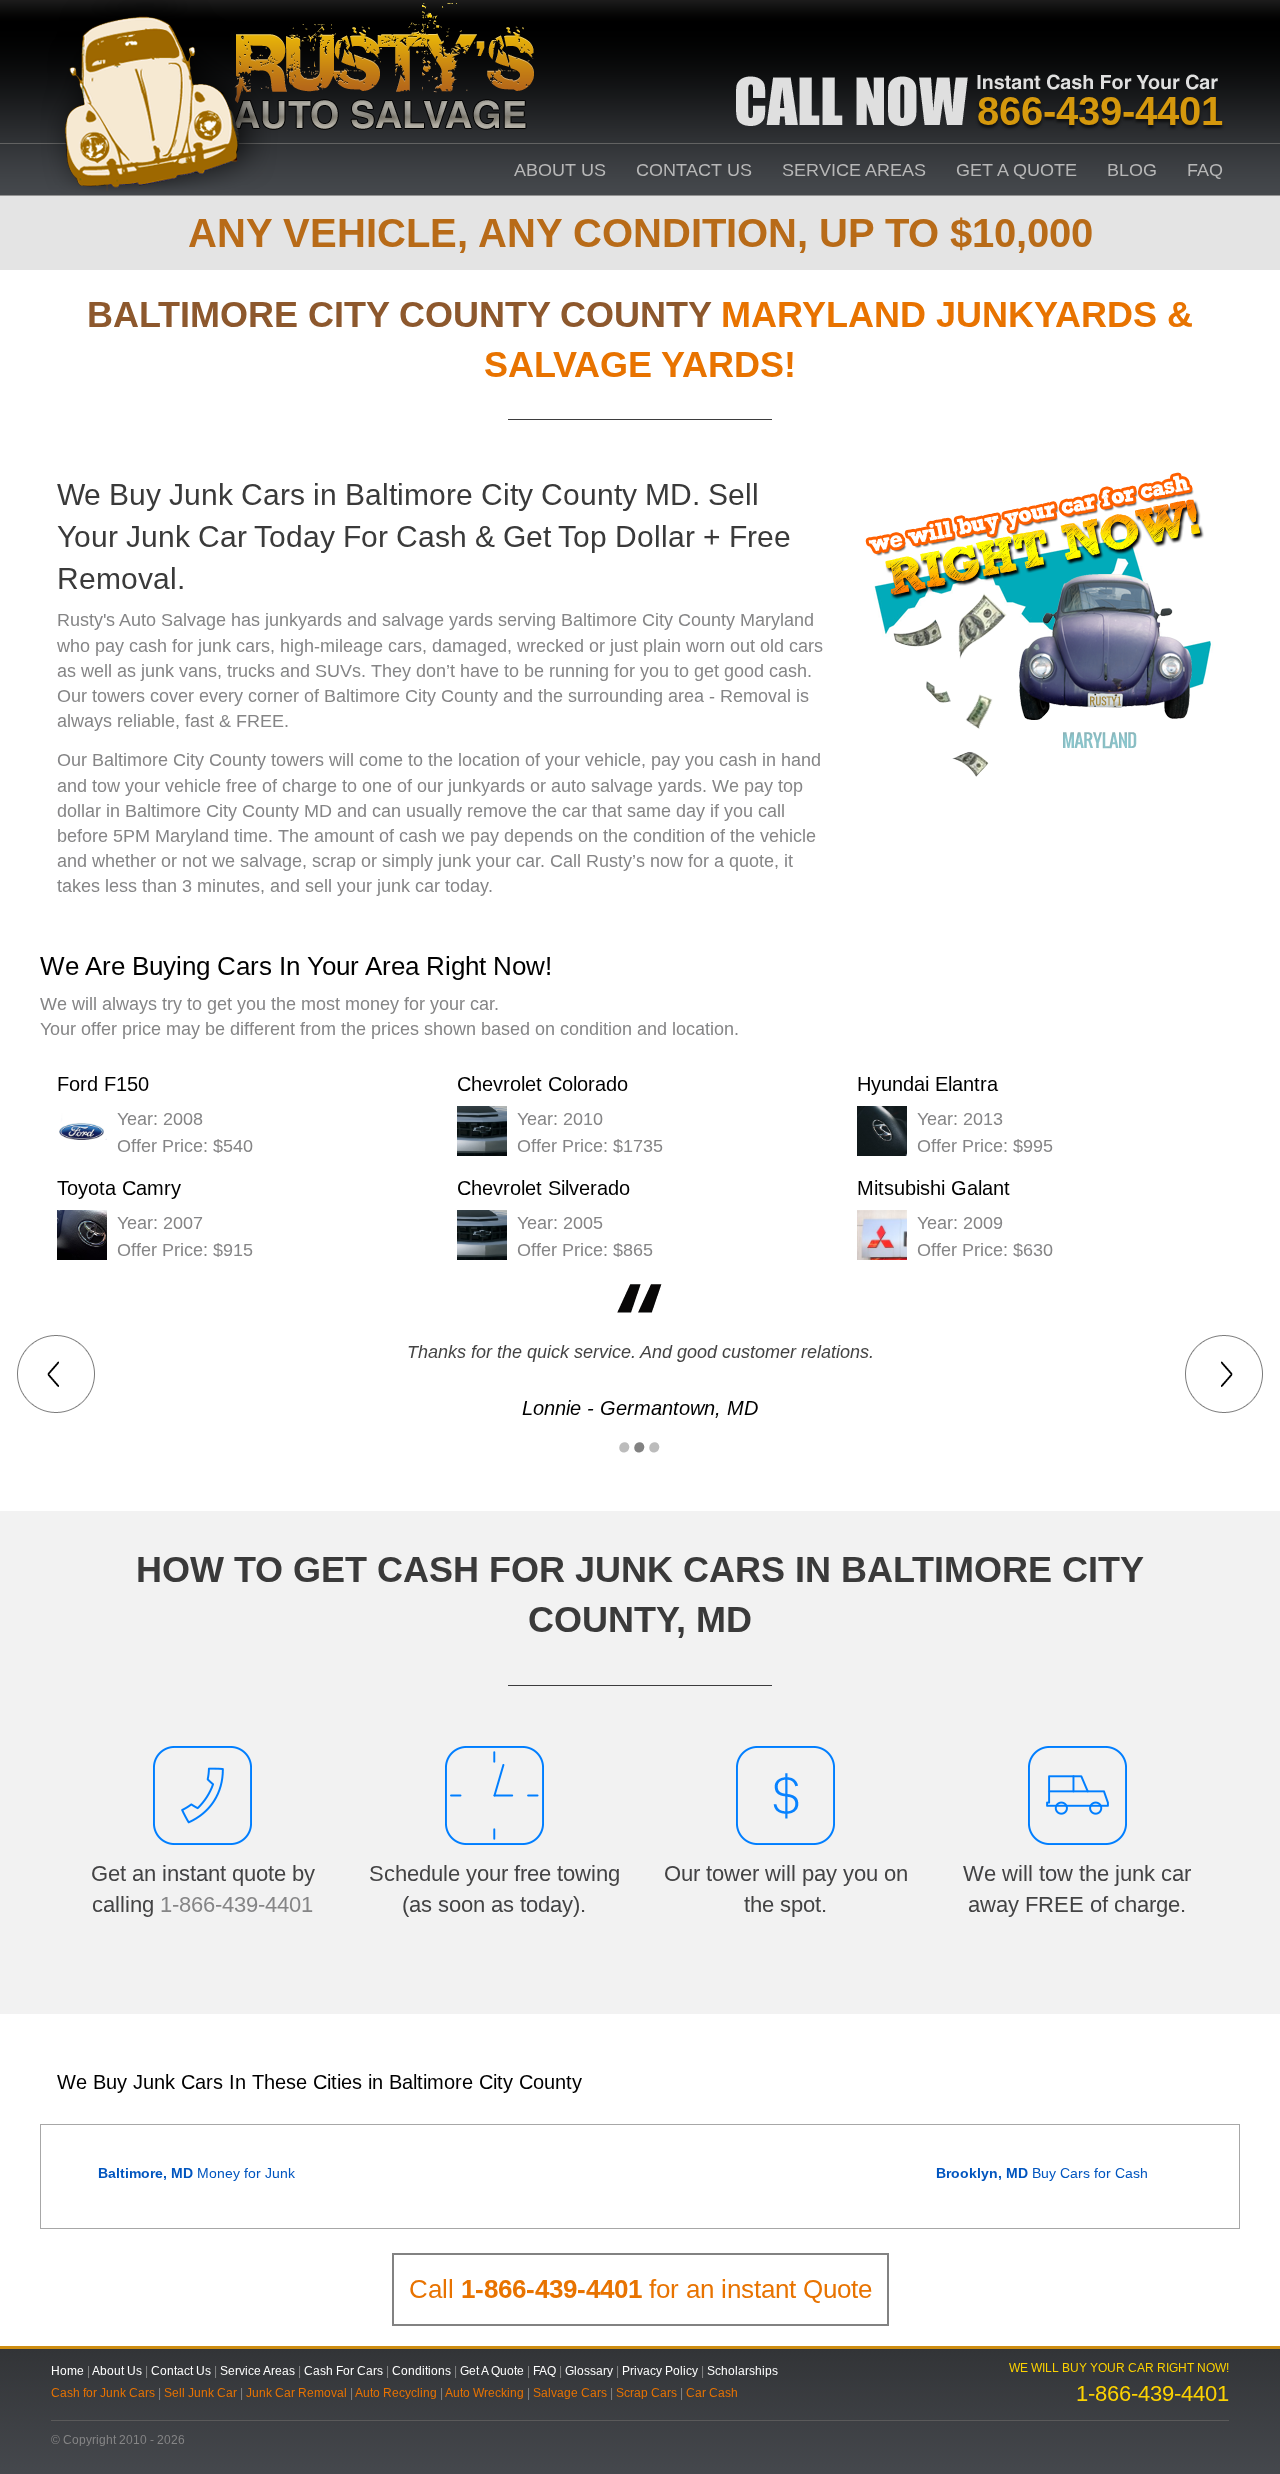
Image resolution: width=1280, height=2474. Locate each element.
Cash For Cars (343, 2371)
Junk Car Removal (296, 2393)
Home (67, 2371)
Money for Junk (196, 2173)
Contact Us (694, 170)
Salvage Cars (570, 2393)
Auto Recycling (396, 2393)
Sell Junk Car (200, 2393)
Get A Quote (1016, 170)
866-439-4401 (1100, 111)
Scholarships (742, 2371)
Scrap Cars (646, 2393)
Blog (1132, 170)
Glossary (589, 2371)
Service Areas (854, 170)
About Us (560, 170)
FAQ (1205, 170)
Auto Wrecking (484, 2393)
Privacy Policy (660, 2371)
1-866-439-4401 (236, 1904)
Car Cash (712, 2393)
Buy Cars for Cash (1042, 2173)
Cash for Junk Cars (103, 2393)
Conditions (421, 2371)
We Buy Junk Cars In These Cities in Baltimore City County (319, 2082)
